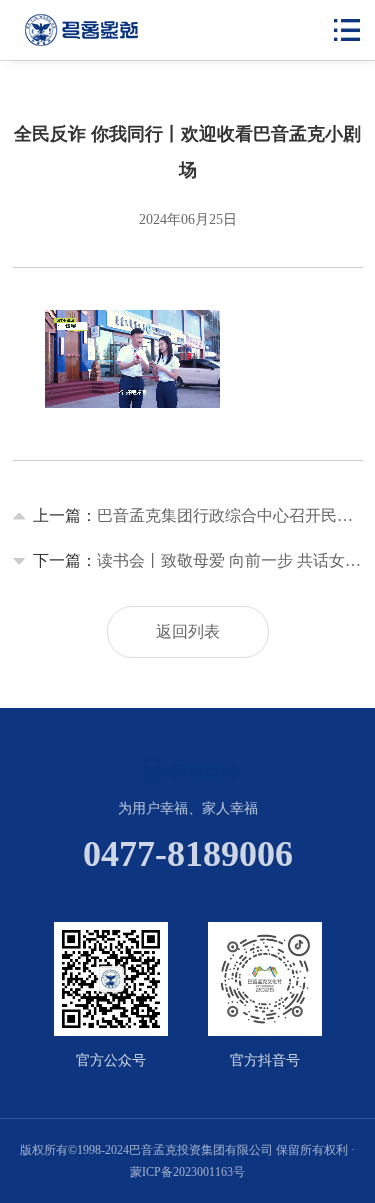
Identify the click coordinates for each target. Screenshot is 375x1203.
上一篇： (198, 515)
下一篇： (198, 560)
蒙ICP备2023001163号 (187, 1172)
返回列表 (188, 631)
